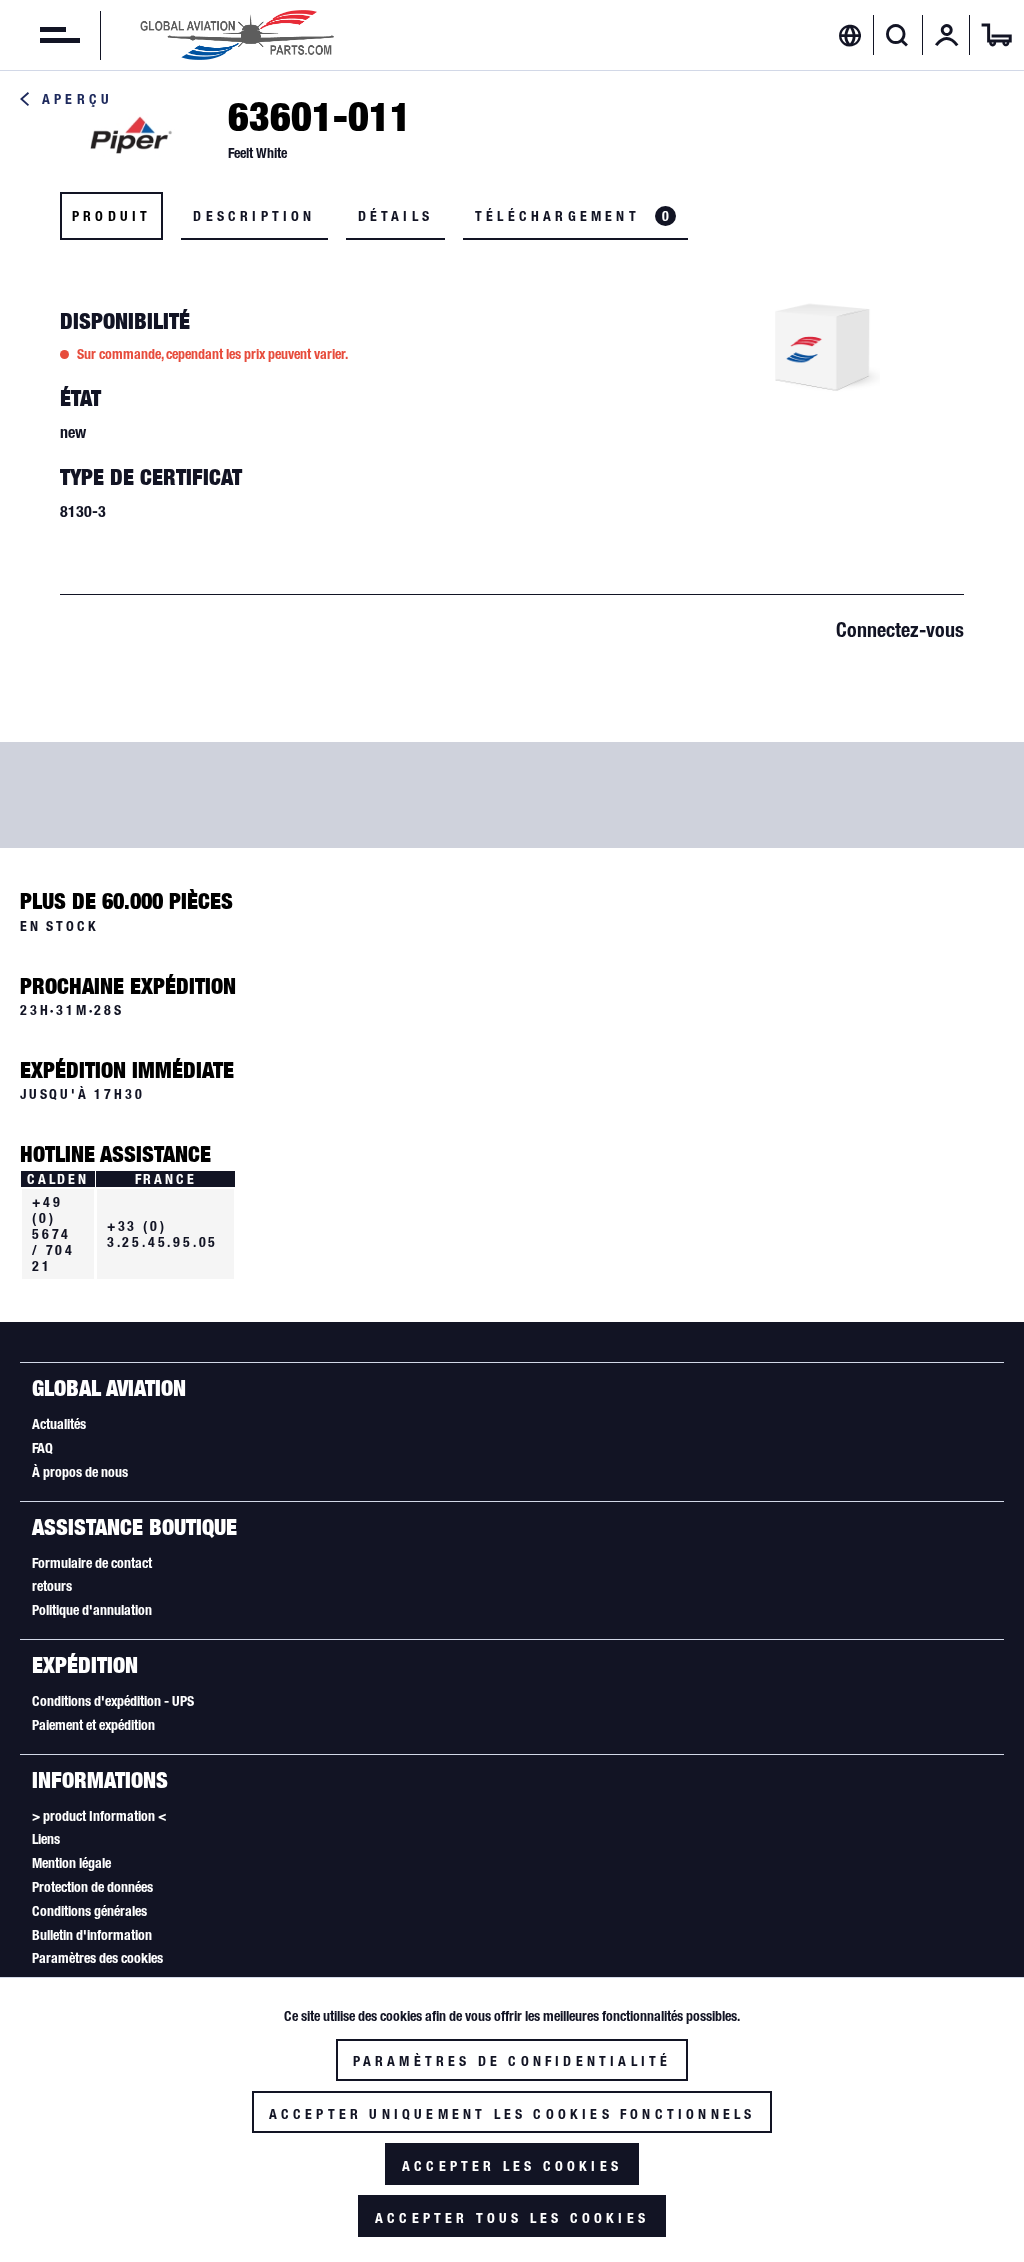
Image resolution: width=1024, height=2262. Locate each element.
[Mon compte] (947, 35)
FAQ (42, 1448)
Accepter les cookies (512, 2166)
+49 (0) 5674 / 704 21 (53, 1234)
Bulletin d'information (92, 1935)
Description (254, 216)
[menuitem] (40, 35)
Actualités (59, 1424)
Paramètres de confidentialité (512, 2061)
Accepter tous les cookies (512, 2218)
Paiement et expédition (93, 1725)
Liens (46, 1839)
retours (52, 1586)
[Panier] (997, 35)
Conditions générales (89, 1911)
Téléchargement (572, 216)
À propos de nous (80, 1472)
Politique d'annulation (92, 1610)
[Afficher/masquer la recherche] (897, 35)
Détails (395, 216)
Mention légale (71, 1863)
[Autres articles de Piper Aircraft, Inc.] (130, 136)
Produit (111, 216)
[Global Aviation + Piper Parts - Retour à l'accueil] (237, 35)
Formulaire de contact (92, 1563)
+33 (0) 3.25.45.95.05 (162, 1234)
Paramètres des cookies (97, 1958)
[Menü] (40, 35)
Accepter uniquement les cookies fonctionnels (512, 2114)
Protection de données (92, 1887)
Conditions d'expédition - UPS (113, 1701)
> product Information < (99, 1816)
